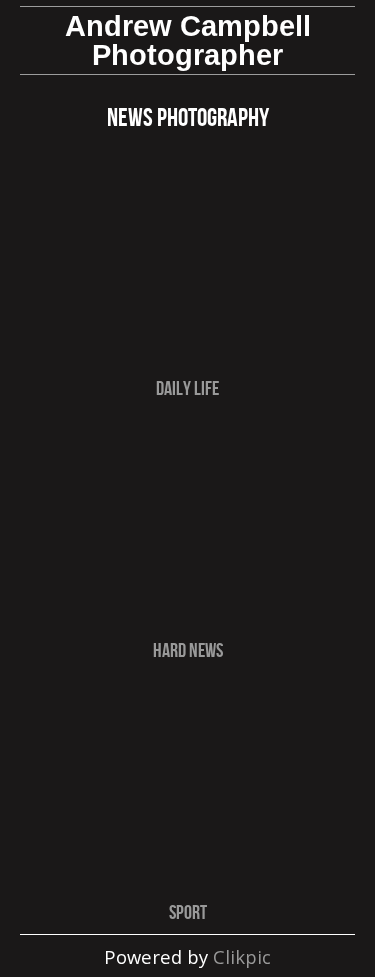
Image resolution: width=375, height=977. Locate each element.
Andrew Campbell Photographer (188, 40)
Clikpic (242, 956)
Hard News (188, 649)
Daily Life (187, 387)
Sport (188, 911)
